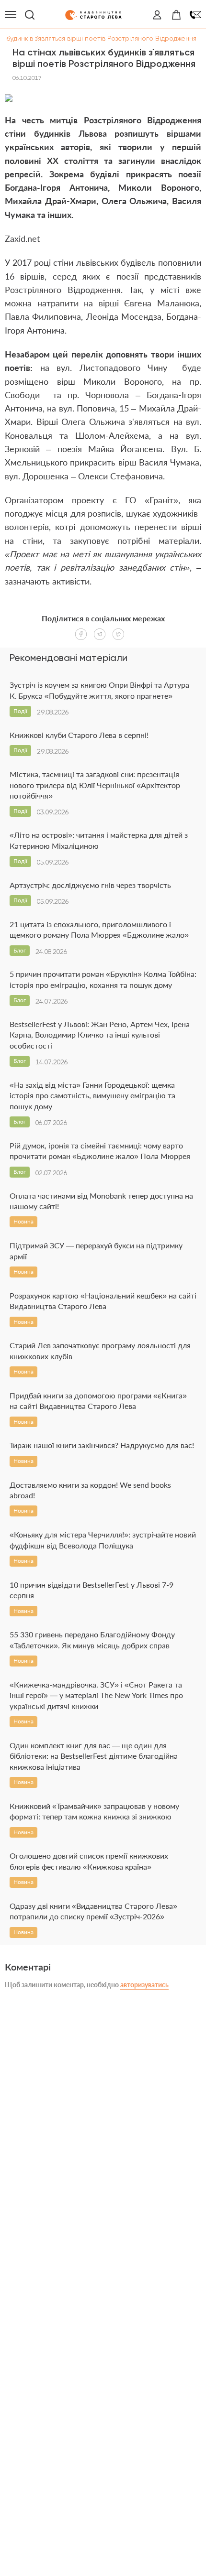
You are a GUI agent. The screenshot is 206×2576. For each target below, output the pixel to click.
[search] (30, 15)
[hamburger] (11, 15)
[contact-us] (195, 15)
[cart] (176, 15)
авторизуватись (144, 1985)
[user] (157, 15)
